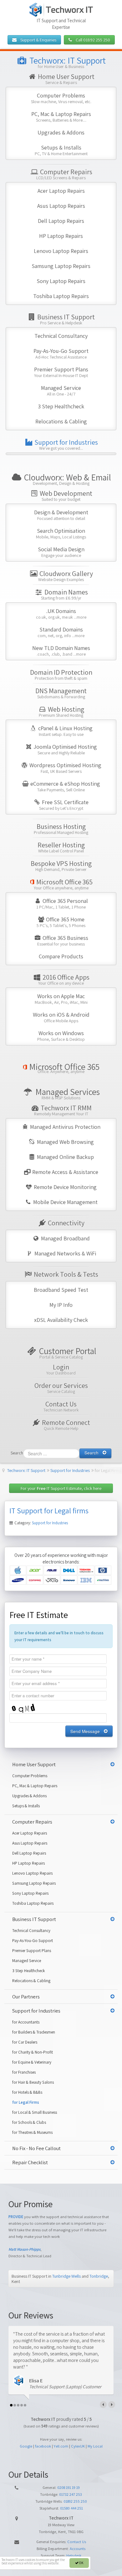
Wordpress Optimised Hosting (65, 768)
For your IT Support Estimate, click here (61, 1488)
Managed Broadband (65, 1238)
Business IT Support (65, 319)
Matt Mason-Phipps (24, 2249)
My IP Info (61, 1305)
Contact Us (61, 1406)
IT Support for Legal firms (49, 1511)
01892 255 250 (75, 2501)
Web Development (65, 495)
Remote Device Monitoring (65, 1187)
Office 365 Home (61, 922)
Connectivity (66, 1223)
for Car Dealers (25, 2042)
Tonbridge (99, 2276)
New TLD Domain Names (61, 650)
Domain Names (64, 594)
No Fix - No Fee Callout (36, 2148)
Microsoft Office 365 (63, 884)
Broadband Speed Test (61, 1290)
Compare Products (61, 956)
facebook (43, 2446)
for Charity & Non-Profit (33, 2052)
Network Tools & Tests (65, 1274)
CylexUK (78, 2446)
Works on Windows (61, 1036)
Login (61, 1369)
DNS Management (61, 693)
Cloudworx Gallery (66, 576)
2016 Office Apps (64, 979)
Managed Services (67, 1094)
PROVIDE (16, 2217)
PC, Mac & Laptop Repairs (61, 116)
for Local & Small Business (35, 2112)
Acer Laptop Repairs (61, 191)
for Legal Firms (26, 2102)
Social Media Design (61, 552)
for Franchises (24, 2072)
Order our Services (61, 1387)
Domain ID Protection (61, 674)
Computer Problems (61, 98)
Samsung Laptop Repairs (61, 266)
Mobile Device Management (65, 1202)
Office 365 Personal (62, 903)
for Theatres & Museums (32, 2132)
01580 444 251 (71, 2508)
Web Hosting (61, 711)
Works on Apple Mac (61, 999)
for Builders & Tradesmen (34, 2032)
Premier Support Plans (61, 372)
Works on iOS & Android (61, 1017)
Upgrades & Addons (61, 132)
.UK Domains (61, 613)
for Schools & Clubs (29, 2122)
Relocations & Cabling (61, 421)
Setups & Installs (61, 150)
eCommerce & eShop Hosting (65, 786)
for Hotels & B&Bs (27, 2092)
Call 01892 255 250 (91, 40)
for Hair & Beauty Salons (33, 2082)
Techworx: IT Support (67, 62)
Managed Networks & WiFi (65, 1253)
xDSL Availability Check (61, 1320)
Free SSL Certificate (64, 805)
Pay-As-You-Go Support (61, 353)
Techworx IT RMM (63, 1110)
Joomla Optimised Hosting (65, 749)
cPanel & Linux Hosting (65, 731)
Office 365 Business (63, 940)
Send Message (85, 1731)
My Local (95, 2446)
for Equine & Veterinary (32, 2062)
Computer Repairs (64, 174)
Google (26, 2446)
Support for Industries (66, 444)
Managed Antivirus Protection (65, 1127)
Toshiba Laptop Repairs (61, 296)
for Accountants (26, 2022)
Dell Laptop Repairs (61, 221)
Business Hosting (61, 828)
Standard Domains (61, 632)
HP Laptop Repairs (61, 236)
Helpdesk (74, 2555)
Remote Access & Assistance (65, 1172)
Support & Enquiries (36, 40)
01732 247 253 (71, 2494)
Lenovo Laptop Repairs (61, 251)
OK (81, 2563)
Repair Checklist (30, 2162)
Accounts (78, 2549)
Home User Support (66, 79)
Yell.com (61, 2446)
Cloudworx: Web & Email (67, 479)
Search (17, 1453)
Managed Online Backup (65, 1157)
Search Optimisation (61, 533)
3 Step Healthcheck (61, 406)
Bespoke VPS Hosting (61, 865)
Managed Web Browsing (65, 1142)
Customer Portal (67, 1353)
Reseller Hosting (61, 847)
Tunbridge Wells (66, 2276)
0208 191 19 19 (69, 2487)
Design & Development (61, 515)
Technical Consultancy (61, 336)
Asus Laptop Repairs (61, 206)
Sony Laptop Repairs (61, 281)
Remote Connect (65, 1424)
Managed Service (61, 390)
